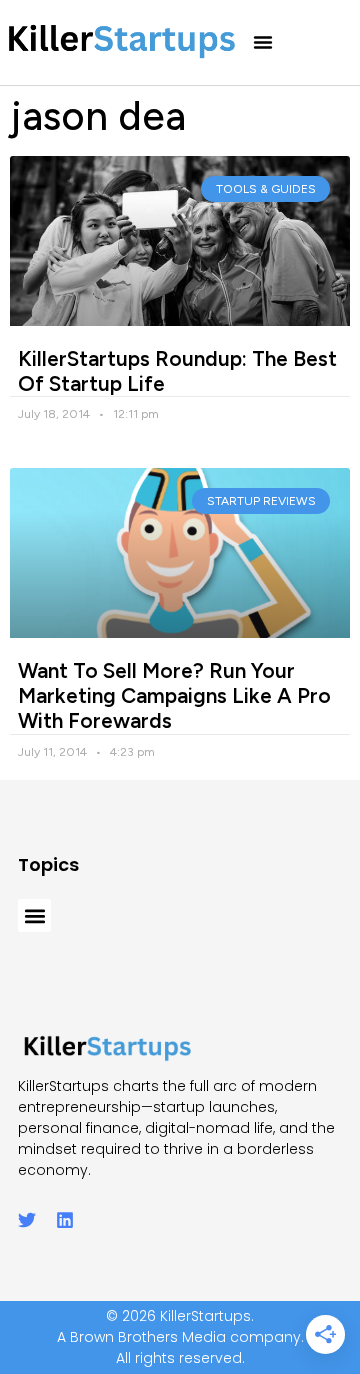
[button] (263, 42)
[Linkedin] (65, 1220)
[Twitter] (27, 1220)
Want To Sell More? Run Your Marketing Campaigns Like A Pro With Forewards (174, 695)
